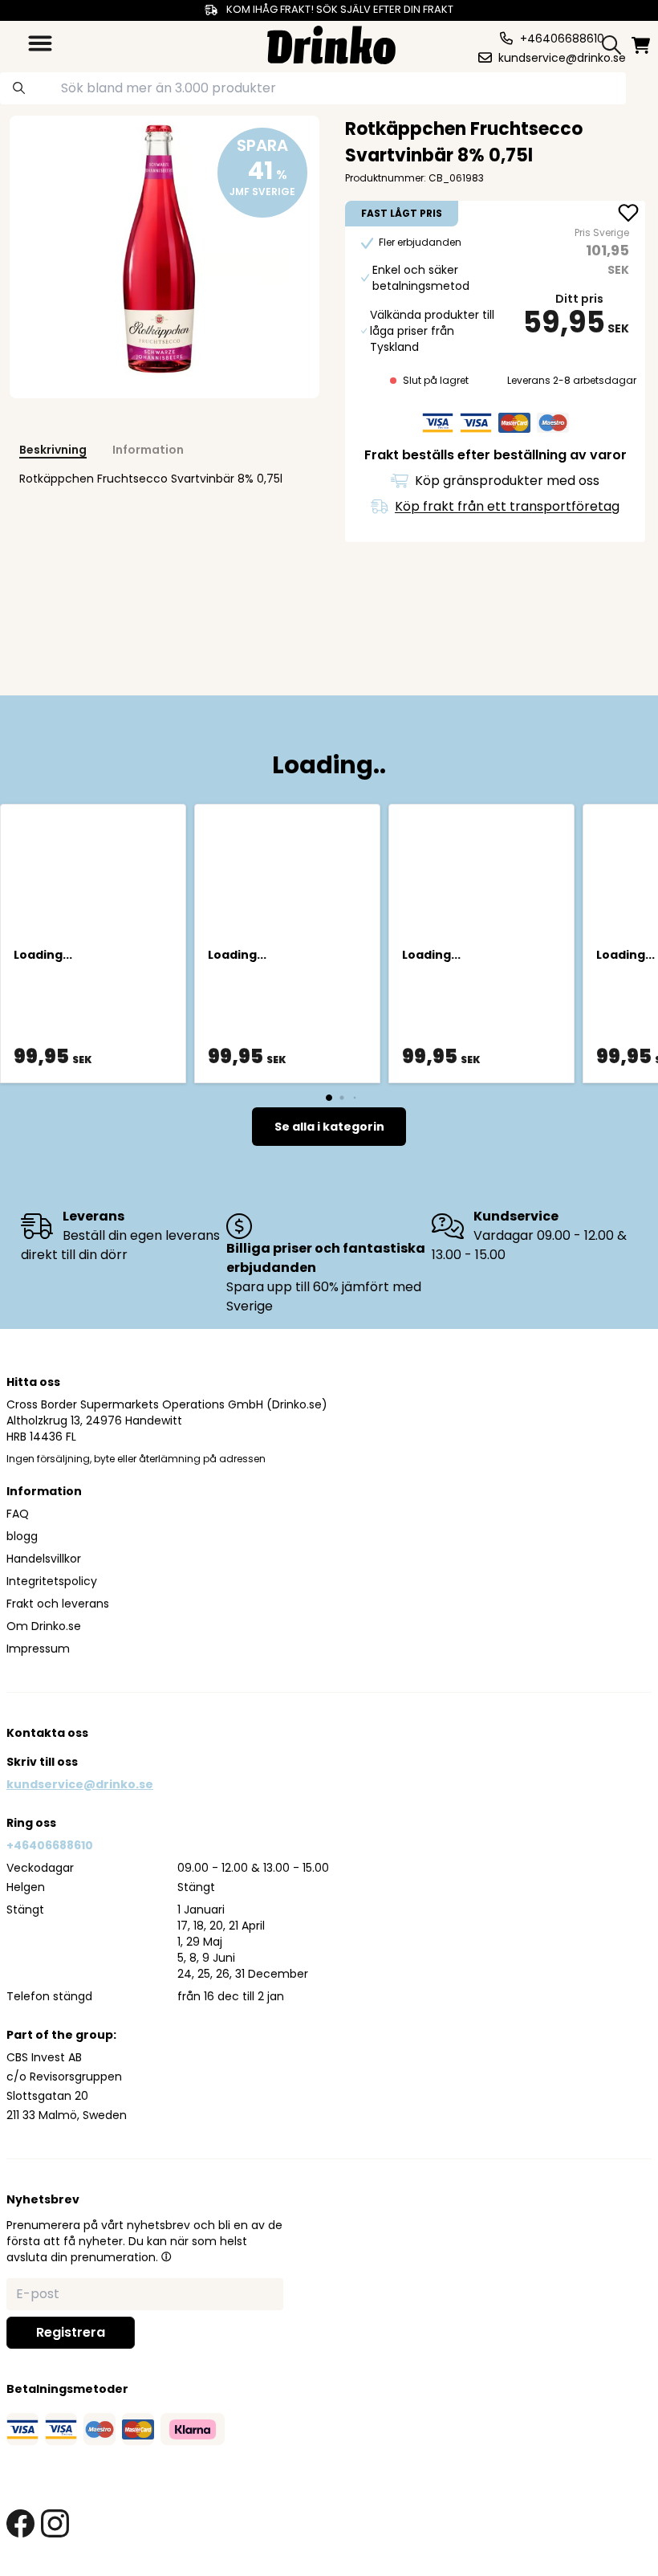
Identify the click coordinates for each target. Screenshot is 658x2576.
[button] (166, 2256)
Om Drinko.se (44, 1626)
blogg (22, 1536)
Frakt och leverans (58, 1604)
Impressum (38, 1649)
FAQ (18, 1514)
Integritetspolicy (52, 1581)
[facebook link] (20, 2523)
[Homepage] (331, 43)
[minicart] (642, 45)
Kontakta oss (47, 1733)
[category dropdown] (40, 43)
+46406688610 (50, 1845)
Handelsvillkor (44, 1559)
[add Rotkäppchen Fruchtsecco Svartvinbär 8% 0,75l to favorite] (628, 214)
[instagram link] (55, 2523)
